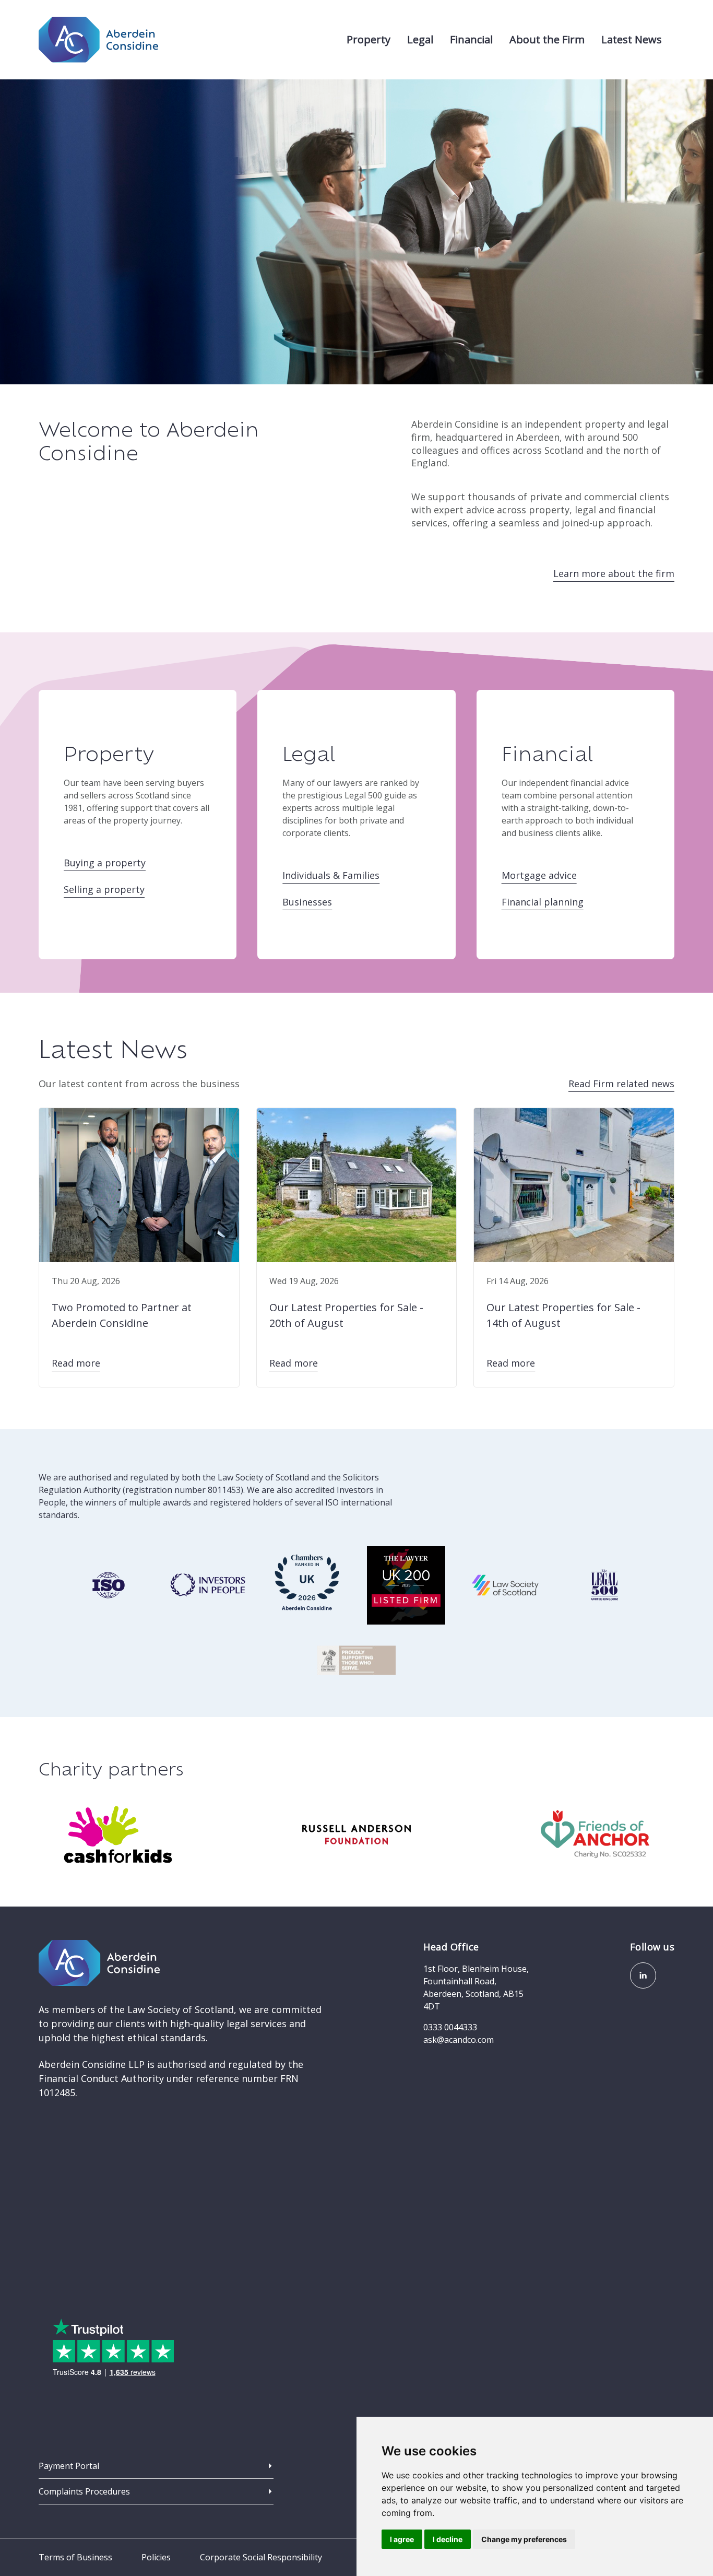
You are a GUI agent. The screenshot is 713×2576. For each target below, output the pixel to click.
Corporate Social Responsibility (261, 2557)
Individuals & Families (331, 875)
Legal (420, 39)
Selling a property (104, 889)
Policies (156, 2557)
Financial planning (543, 902)
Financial (471, 39)
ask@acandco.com (459, 2040)
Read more (76, 1363)
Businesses (307, 902)
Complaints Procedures (84, 2491)
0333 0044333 (450, 2027)
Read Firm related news (621, 1084)
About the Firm (547, 39)
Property (369, 39)
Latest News (632, 39)
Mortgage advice (539, 875)
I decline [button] (448, 2539)
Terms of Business (75, 2557)
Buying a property (105, 863)
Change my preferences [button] (524, 2539)
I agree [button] (402, 2539)
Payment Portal (69, 2466)
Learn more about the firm (614, 573)
